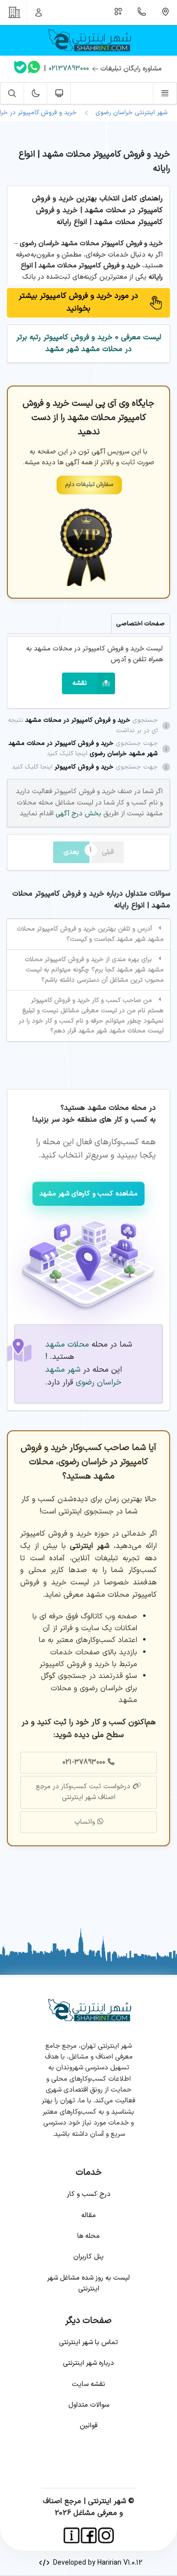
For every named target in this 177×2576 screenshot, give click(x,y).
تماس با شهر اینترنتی (88, 2342)
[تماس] (142, 12)
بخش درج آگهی (77, 814)
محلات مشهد (67, 1345)
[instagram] (106, 2535)
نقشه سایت (88, 2384)
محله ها (88, 2236)
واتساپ (85, 1822)
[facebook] (89, 2535)
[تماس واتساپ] (34, 69)
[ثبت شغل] (118, 12)
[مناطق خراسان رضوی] (165, 12)
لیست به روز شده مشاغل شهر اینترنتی (88, 2283)
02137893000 (69, 69)
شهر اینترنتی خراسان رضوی (130, 113)
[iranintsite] (72, 2535)
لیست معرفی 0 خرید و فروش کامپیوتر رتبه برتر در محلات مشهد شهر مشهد (89, 343)
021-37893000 (84, 1762)
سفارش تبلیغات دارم (89, 484)
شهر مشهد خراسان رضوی (83, 1376)
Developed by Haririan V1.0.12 (96, 2563)
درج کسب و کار (89, 2194)
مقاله (88, 2215)
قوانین (88, 2426)
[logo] (88, 40)
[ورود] (39, 12)
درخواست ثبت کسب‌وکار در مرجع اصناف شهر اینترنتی (83, 1792)
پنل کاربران (88, 2257)
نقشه (80, 683)
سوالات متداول (89, 2405)
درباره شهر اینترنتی (88, 2363)
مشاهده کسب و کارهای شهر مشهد (88, 1194)
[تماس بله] (20, 69)
